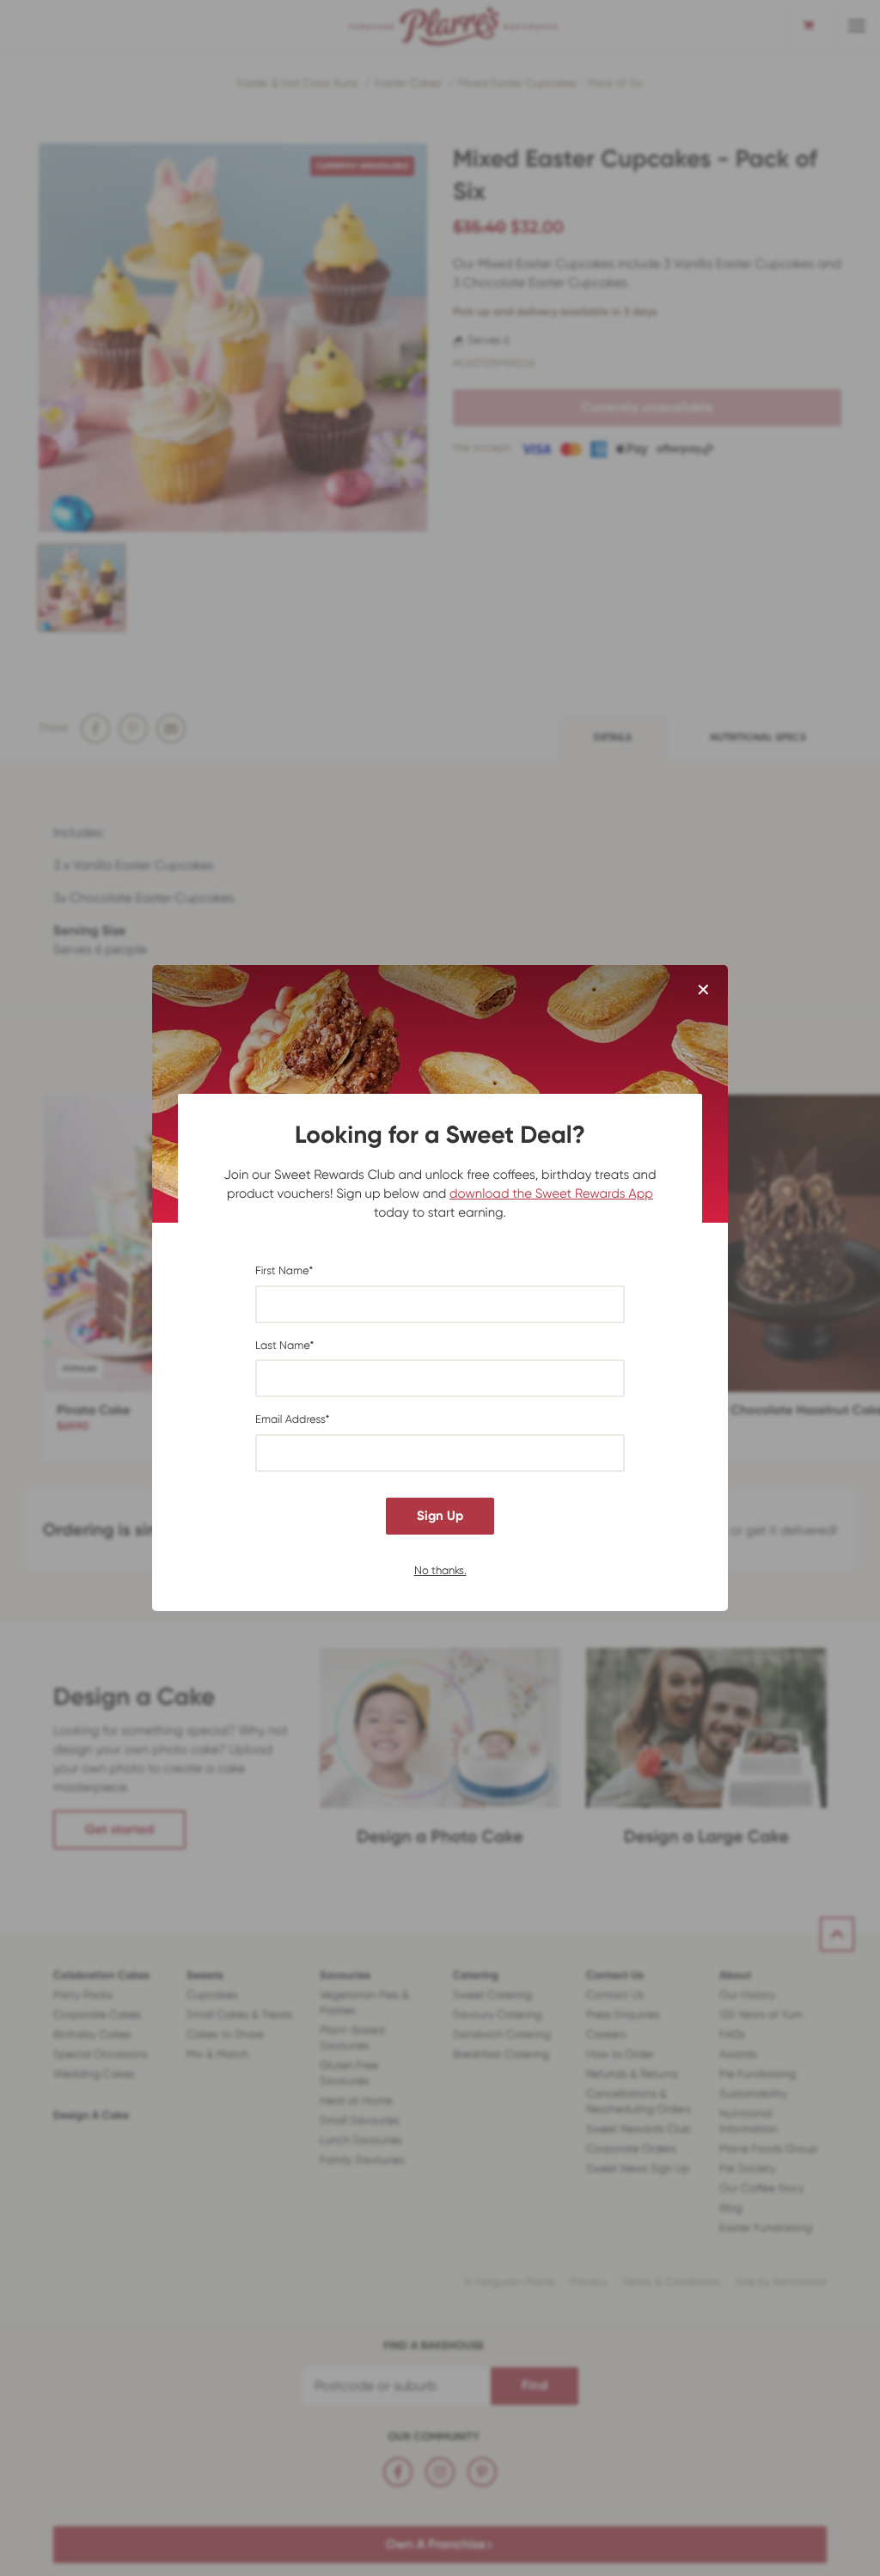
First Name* (284, 1271)
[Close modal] (703, 991)
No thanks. (440, 1569)
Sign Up (440, 1516)
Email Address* (293, 1420)
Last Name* (284, 1346)
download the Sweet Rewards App (551, 1193)
